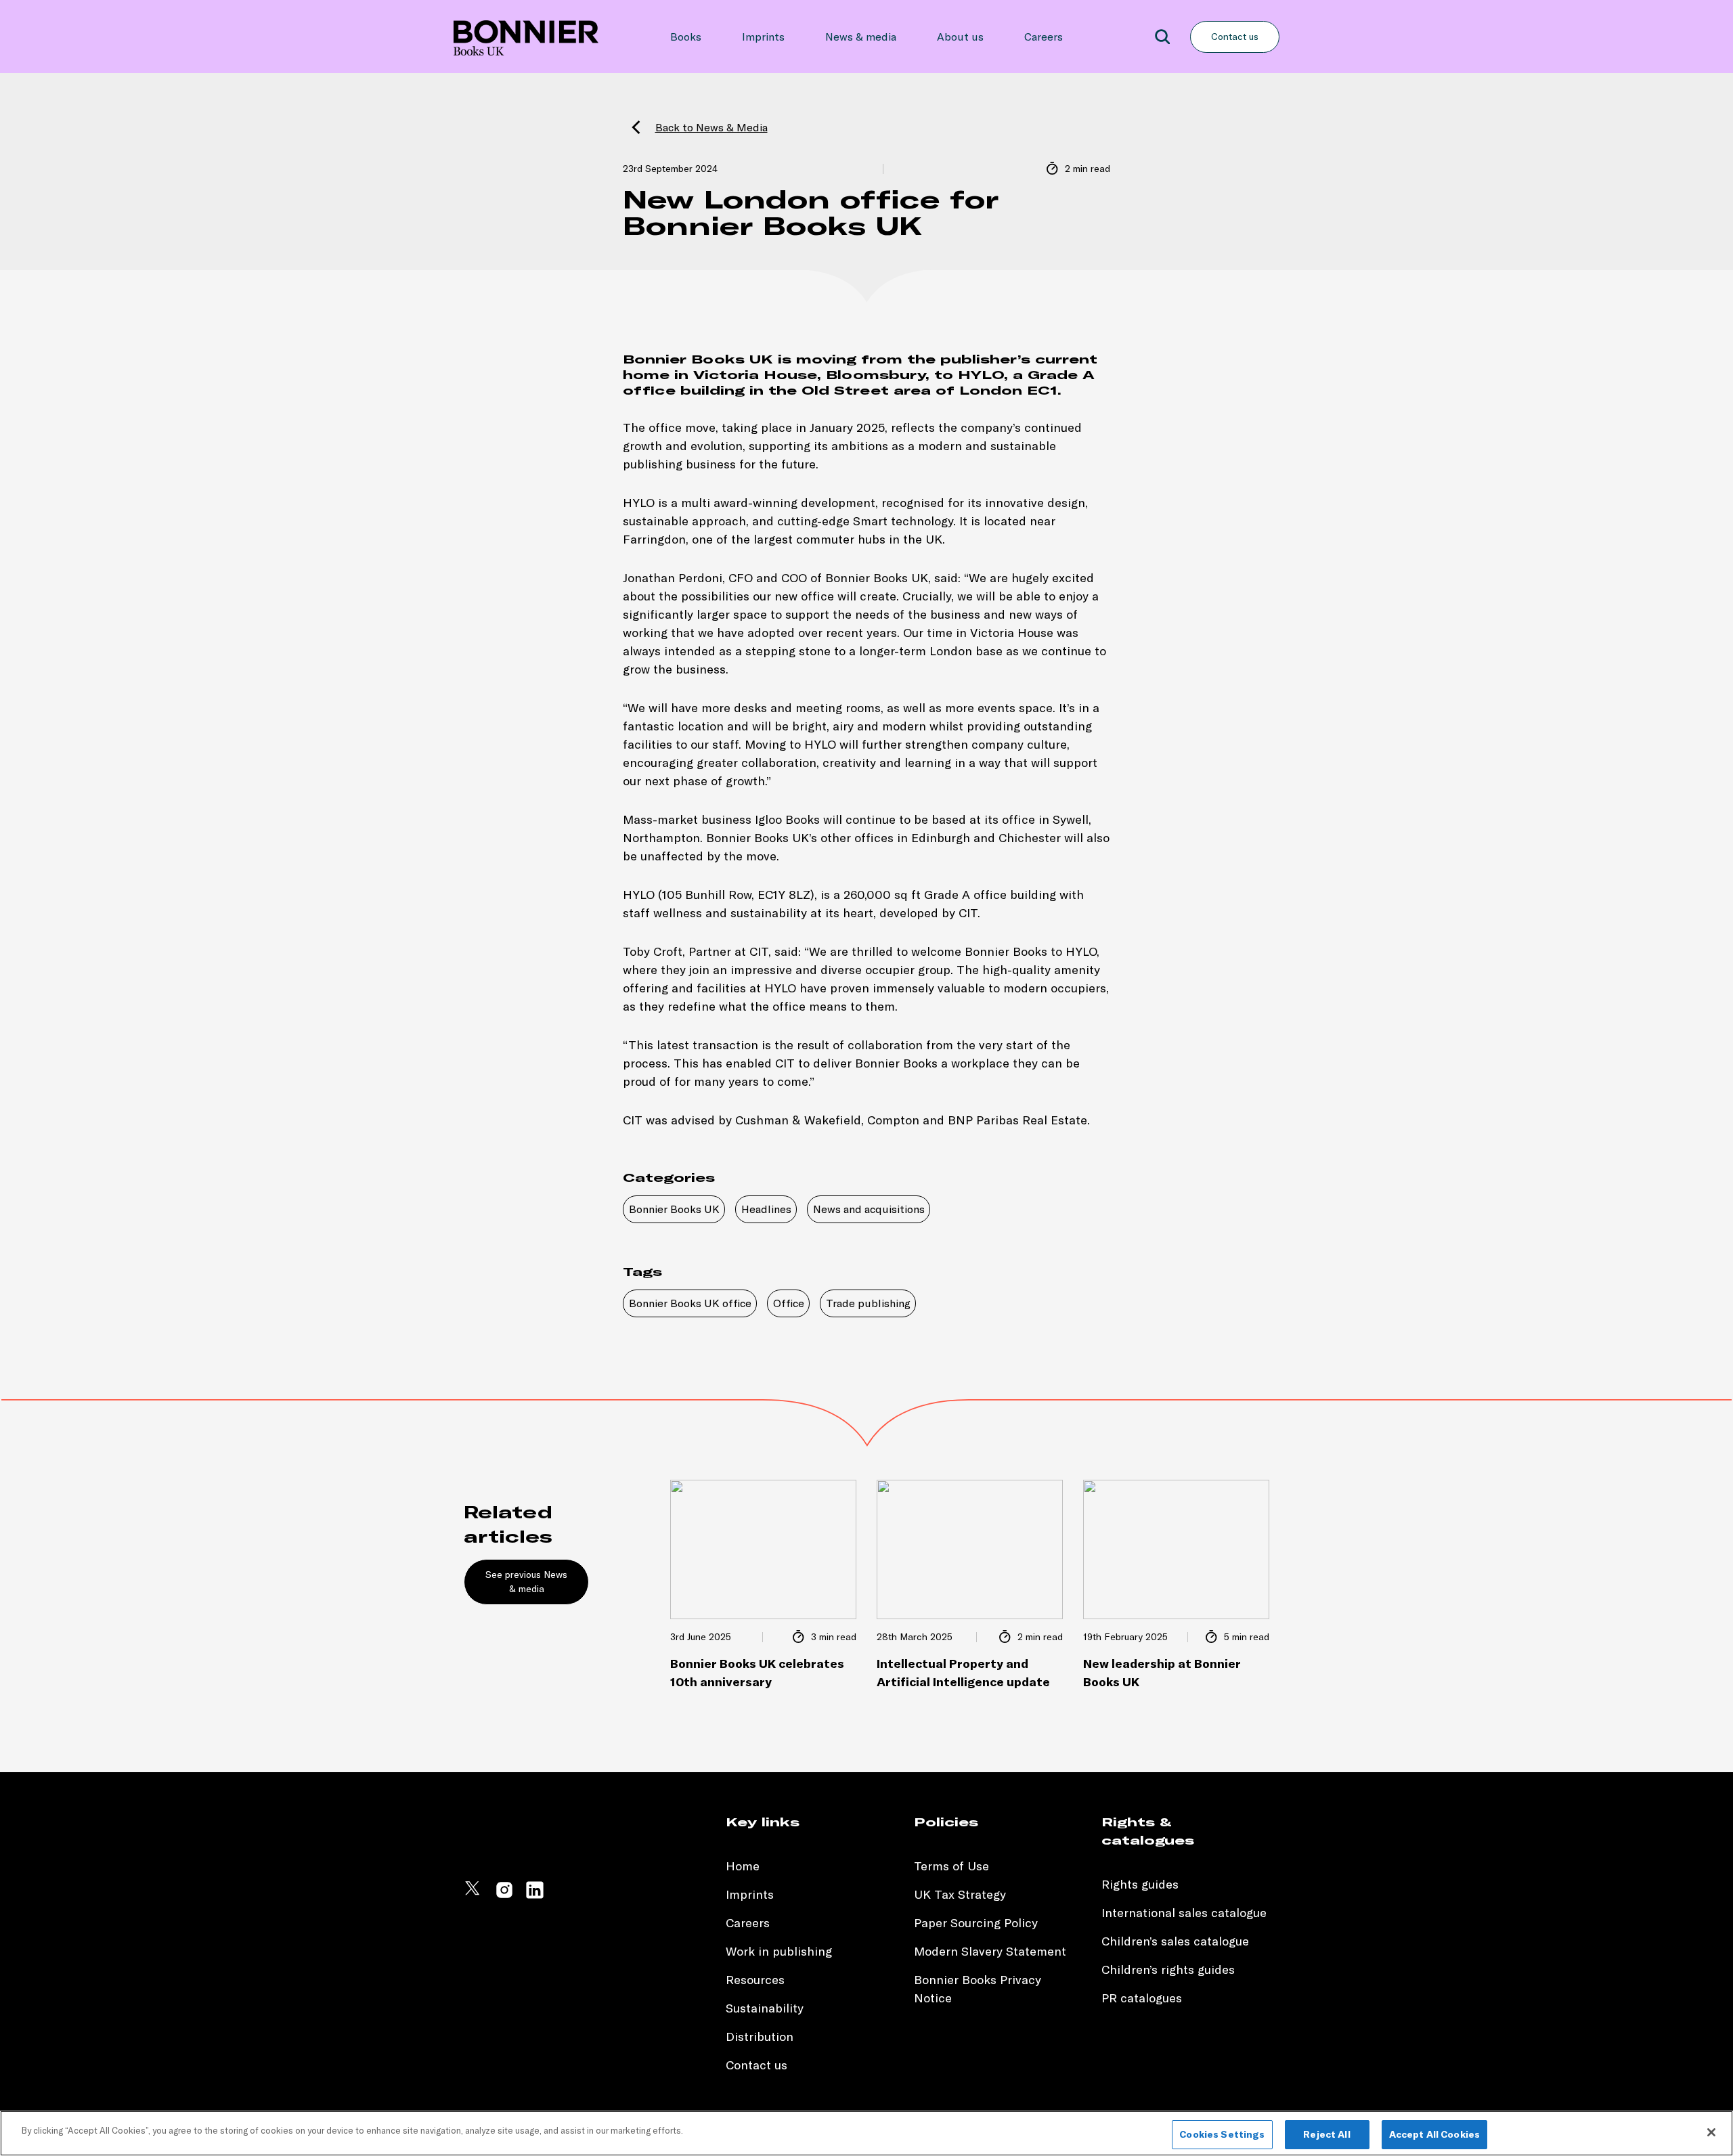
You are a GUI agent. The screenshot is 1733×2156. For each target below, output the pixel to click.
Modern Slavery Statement (990, 1951)
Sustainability (766, 2008)
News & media (861, 37)
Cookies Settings (1222, 2134)
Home (743, 1866)
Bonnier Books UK (674, 1209)
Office (789, 1303)
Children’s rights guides (1168, 1970)
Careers (1044, 37)
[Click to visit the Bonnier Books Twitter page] (474, 1896)
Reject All (1326, 2134)
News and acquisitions (869, 1209)
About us (960, 37)
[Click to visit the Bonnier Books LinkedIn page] (535, 1896)
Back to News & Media (711, 127)
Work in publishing (779, 1951)
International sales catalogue (1184, 1913)
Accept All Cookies (1435, 2134)
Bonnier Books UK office (690, 1303)
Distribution (760, 2037)
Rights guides (1140, 1884)
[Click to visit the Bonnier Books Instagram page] (504, 1896)
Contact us (1235, 37)
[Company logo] (526, 37)
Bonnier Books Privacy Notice (978, 1989)
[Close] (1711, 2132)
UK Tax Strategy (960, 1894)
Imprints (763, 37)
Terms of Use (951, 1866)
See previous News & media (526, 1582)
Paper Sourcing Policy (976, 1923)
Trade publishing (868, 1303)
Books (686, 37)
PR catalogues (1142, 1998)
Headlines (766, 1209)
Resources (755, 1980)
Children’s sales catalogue (1175, 1941)
